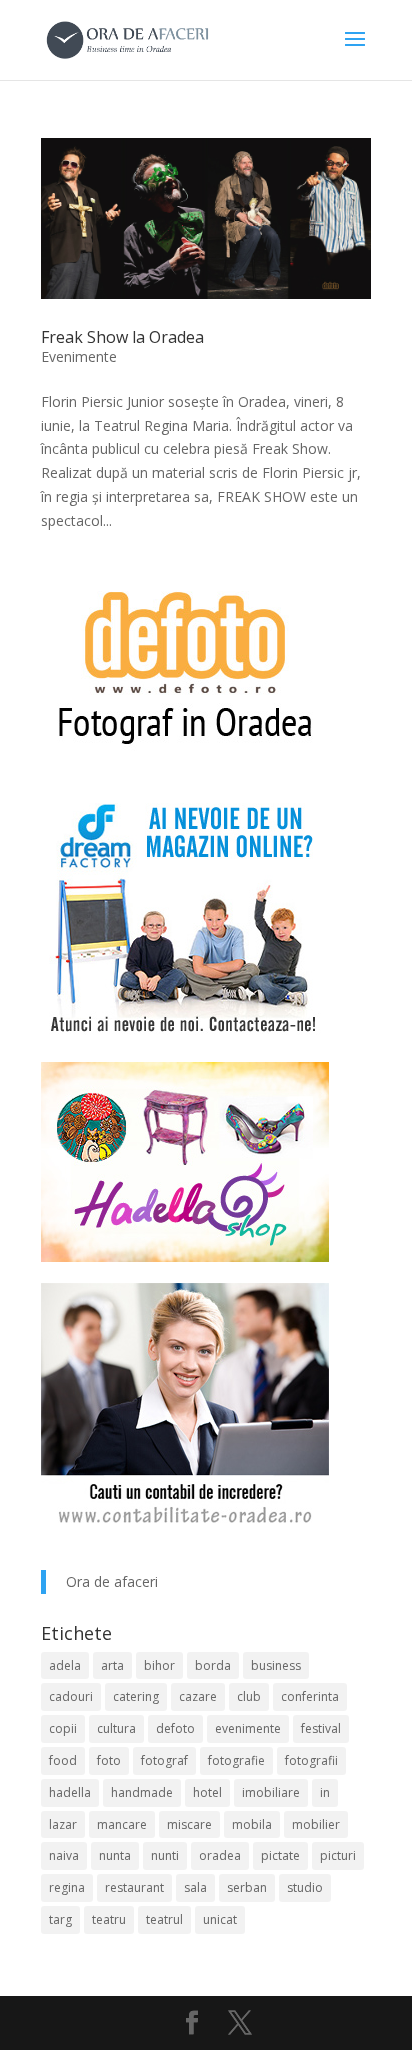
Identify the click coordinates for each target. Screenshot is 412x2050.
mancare (122, 1824)
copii (63, 1728)
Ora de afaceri (112, 1581)
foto (109, 1760)
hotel (207, 1792)
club (249, 1696)
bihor (159, 1665)
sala (195, 1887)
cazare (198, 1696)
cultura (116, 1728)
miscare (189, 1824)
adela (65, 1665)
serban (247, 1887)
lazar (63, 1824)
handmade (142, 1792)
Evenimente (79, 356)
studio (305, 1887)
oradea (220, 1855)
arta (112, 1665)
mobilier (316, 1824)
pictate (280, 1855)
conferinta (310, 1696)
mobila (252, 1824)
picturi (338, 1855)
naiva (64, 1855)
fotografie (236, 1760)
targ (60, 1919)
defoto (175, 1728)
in (325, 1792)
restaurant (134, 1887)
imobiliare (271, 1792)
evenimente (248, 1728)
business (276, 1665)
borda (213, 1665)
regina (67, 1887)
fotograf (164, 1760)
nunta (115, 1855)
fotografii (311, 1760)
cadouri (71, 1696)
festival (321, 1728)
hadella (70, 1792)
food (63, 1760)
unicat (220, 1919)
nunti (165, 1855)
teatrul (164, 1919)
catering (136, 1696)
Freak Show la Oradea (122, 337)
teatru (109, 1919)
